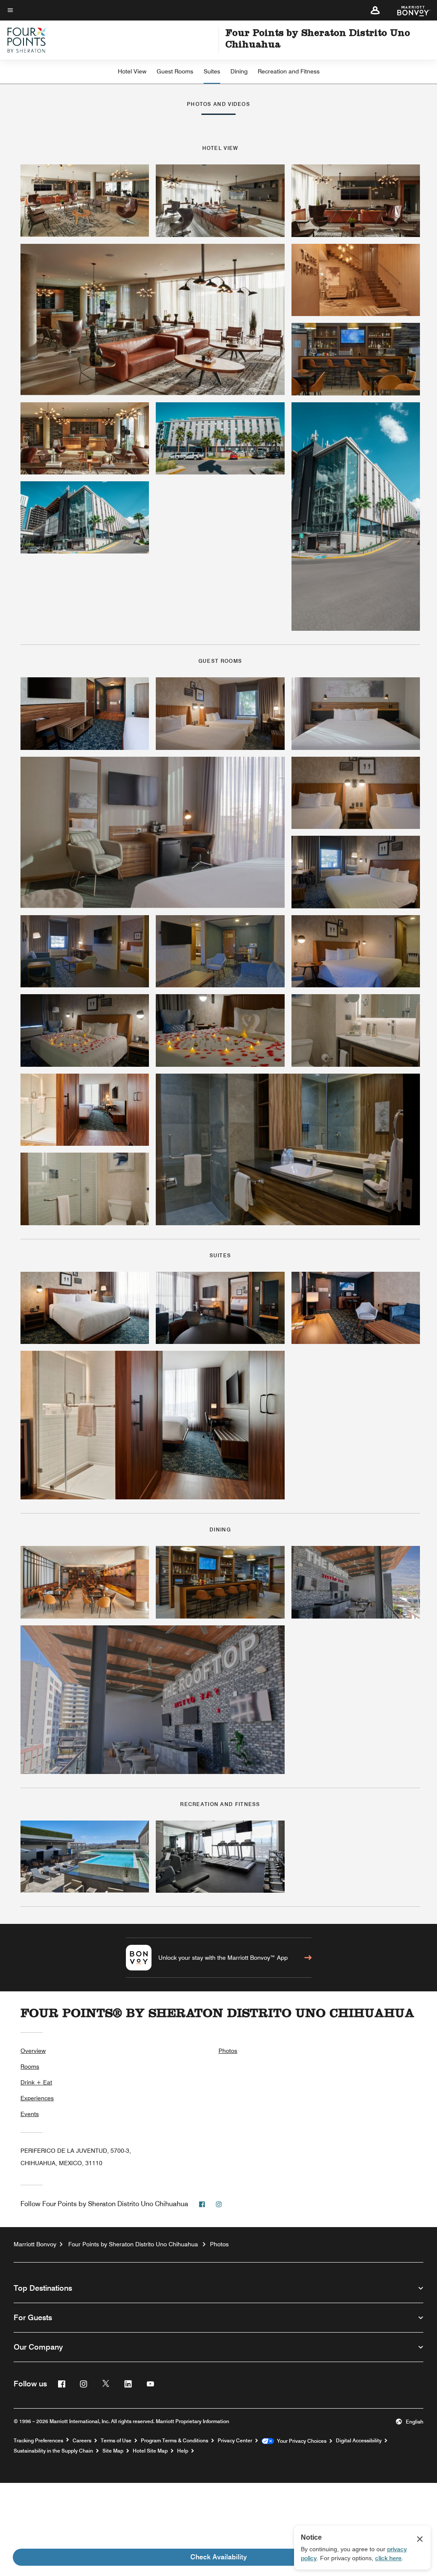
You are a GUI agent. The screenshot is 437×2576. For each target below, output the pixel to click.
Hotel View (132, 71)
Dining (239, 71)
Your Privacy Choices (300, 2441)
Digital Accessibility (359, 2441)
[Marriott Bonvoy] (409, 10)
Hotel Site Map (150, 2451)
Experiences (37, 2098)
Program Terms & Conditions (175, 2441)
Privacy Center (235, 2441)
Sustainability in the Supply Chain (53, 2451)
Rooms (30, 2067)
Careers (82, 2441)
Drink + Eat (36, 2082)
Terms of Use (116, 2441)
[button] (375, 10)
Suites (212, 71)
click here (388, 2558)
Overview (33, 2051)
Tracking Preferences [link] (38, 2441)
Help (183, 2451)
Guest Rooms (175, 71)
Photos (228, 2051)
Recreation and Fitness (289, 71)
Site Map (113, 2451)
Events (30, 2114)
